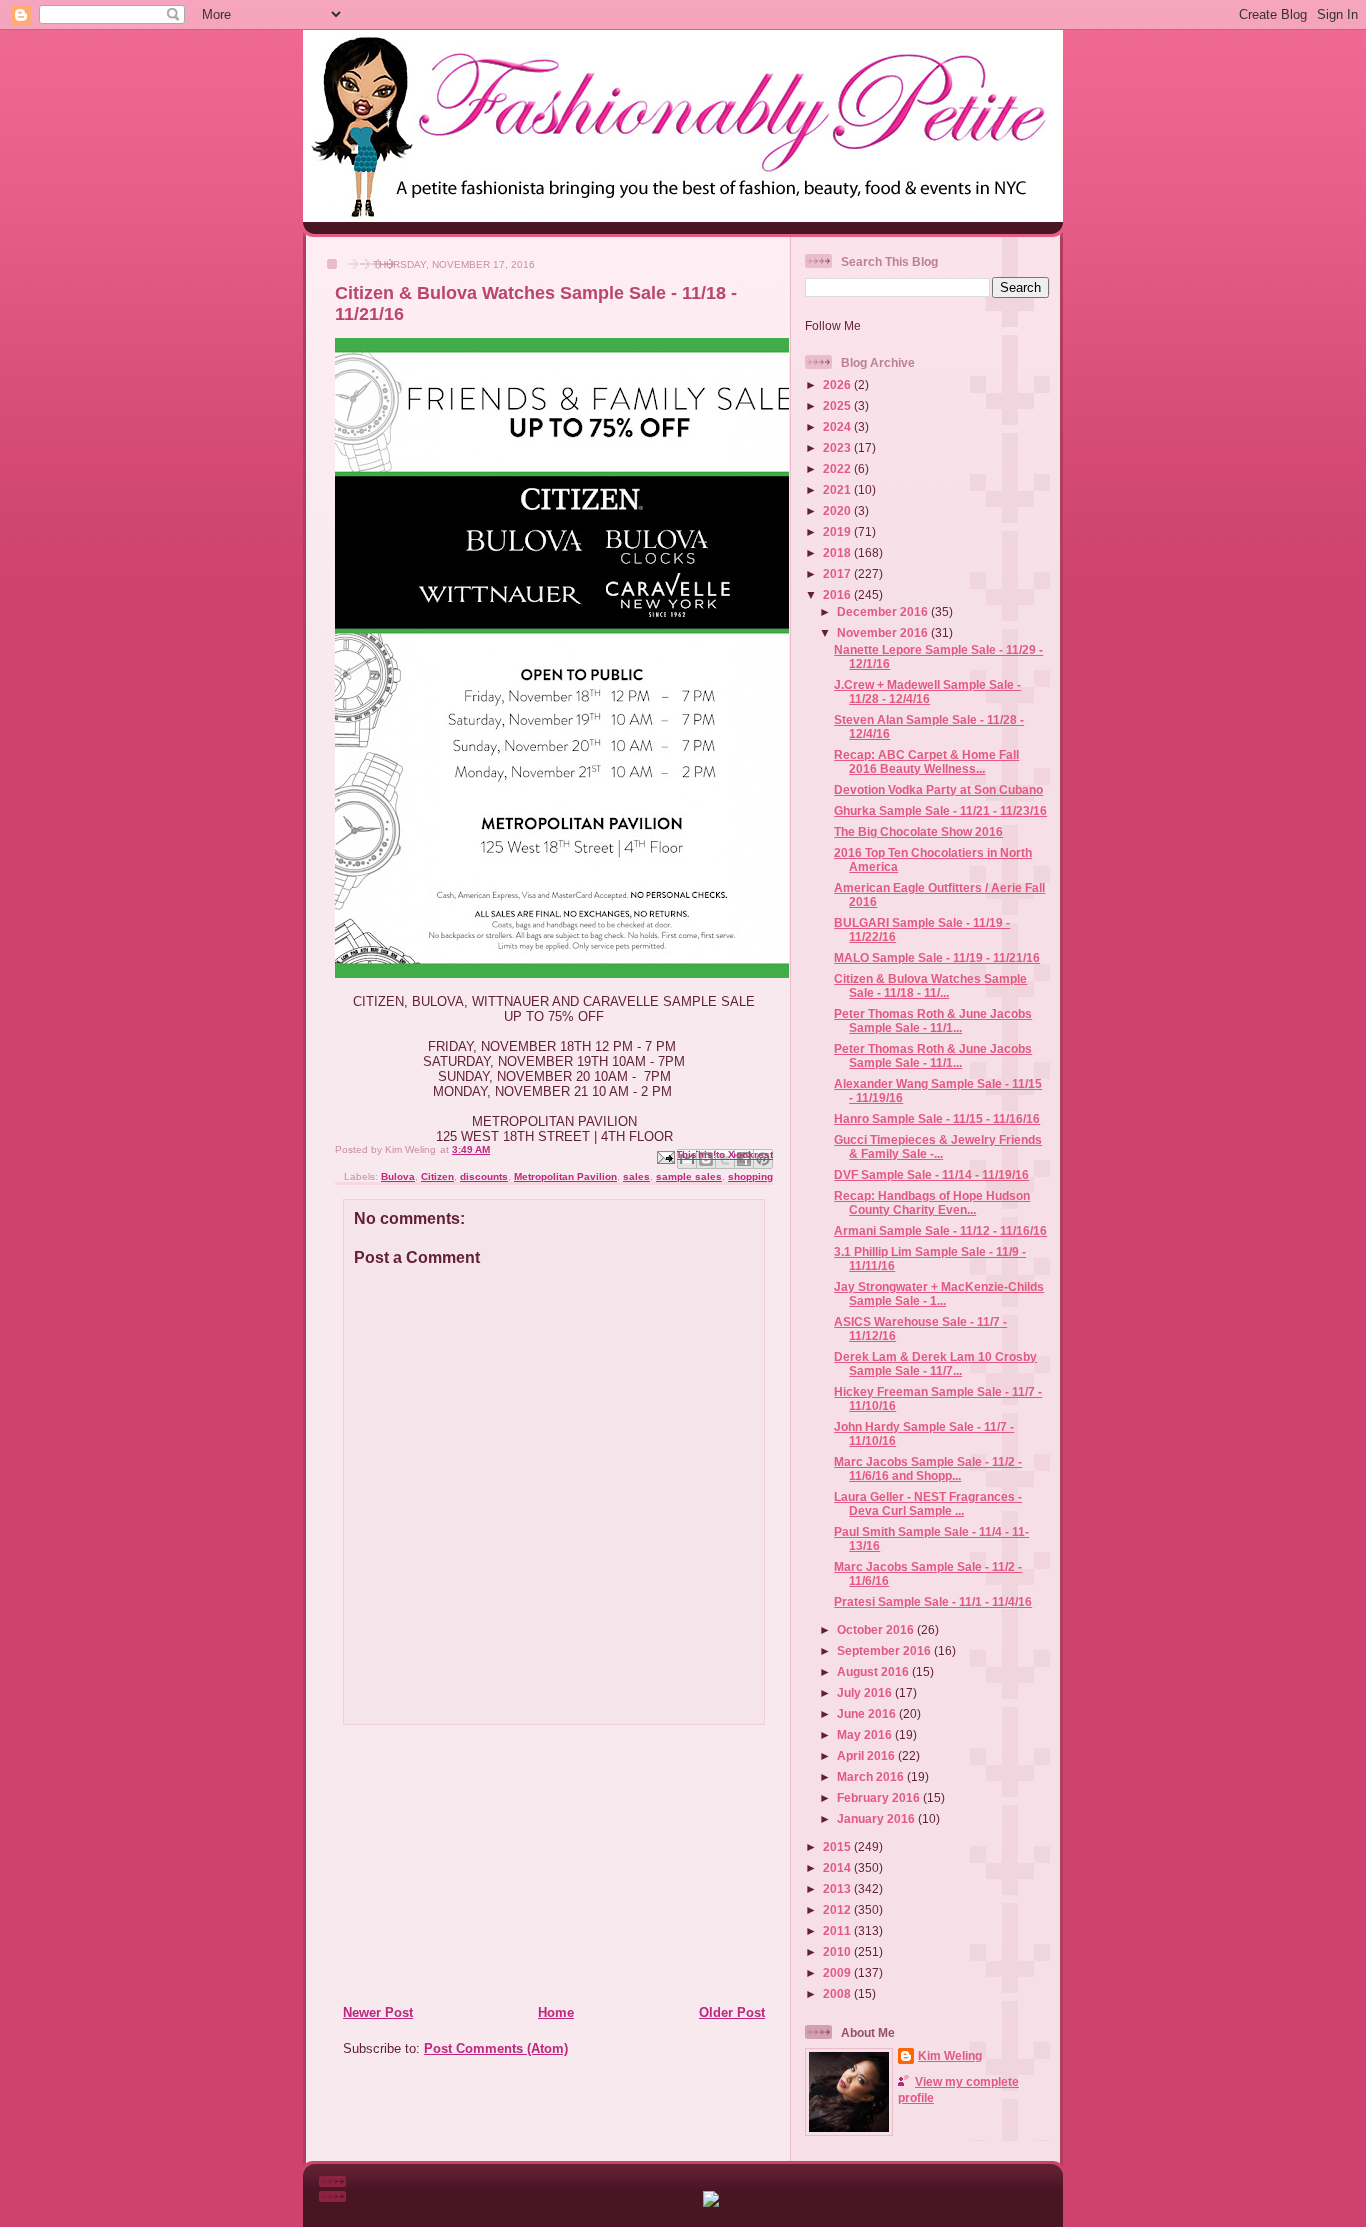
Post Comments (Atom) (496, 2048)
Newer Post (378, 2012)
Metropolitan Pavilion (565, 1176)
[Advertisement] (464, 1864)
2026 (838, 384)
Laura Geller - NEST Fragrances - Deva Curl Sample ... (928, 1503)
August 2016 (874, 1671)
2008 (838, 1993)
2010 (838, 1951)
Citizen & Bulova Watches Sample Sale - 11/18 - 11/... (930, 985)
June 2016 (868, 1713)
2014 (838, 1867)
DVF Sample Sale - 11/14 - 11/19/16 (931, 1174)
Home (556, 2012)
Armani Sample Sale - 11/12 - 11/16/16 (940, 1230)
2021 (838, 489)
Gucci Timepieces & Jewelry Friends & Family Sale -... (938, 1146)
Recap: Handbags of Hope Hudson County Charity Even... (932, 1202)
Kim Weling (950, 2055)
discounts (484, 1176)
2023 (838, 447)
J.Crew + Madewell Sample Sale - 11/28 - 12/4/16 (927, 691)
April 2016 (867, 1755)
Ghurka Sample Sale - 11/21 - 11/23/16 (940, 810)
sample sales (689, 1176)
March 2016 (872, 1776)
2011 (838, 1930)
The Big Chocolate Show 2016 (918, 831)
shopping (750, 1176)
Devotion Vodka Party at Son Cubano (938, 789)
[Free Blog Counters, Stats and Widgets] (711, 2202)
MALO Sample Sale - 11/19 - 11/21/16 (937, 957)
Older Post (732, 2012)
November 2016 (884, 632)
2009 (838, 1972)
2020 (838, 510)
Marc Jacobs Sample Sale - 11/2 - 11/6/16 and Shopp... (928, 1468)
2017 (838, 573)
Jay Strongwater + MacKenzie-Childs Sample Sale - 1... (939, 1293)
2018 (838, 552)
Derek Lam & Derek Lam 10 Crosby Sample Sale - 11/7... (935, 1363)
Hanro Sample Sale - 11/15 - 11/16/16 (937, 1118)
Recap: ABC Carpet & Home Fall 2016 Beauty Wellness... (926, 761)
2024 (838, 426)
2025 (838, 405)
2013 (838, 1888)
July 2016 (866, 1692)
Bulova (398, 1176)
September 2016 (885, 1650)
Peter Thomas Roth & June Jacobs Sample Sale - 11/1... (933, 1020)
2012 (838, 1909)
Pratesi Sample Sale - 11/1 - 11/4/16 (933, 1601)
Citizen (437, 1176)
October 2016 (877, 1629)
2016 (838, 594)
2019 (838, 531)
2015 (838, 1846)
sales (636, 1176)
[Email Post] (665, 1156)
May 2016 (866, 1734)
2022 (838, 468)
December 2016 (884, 611)
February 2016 (880, 1797)
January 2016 (877, 1818)
